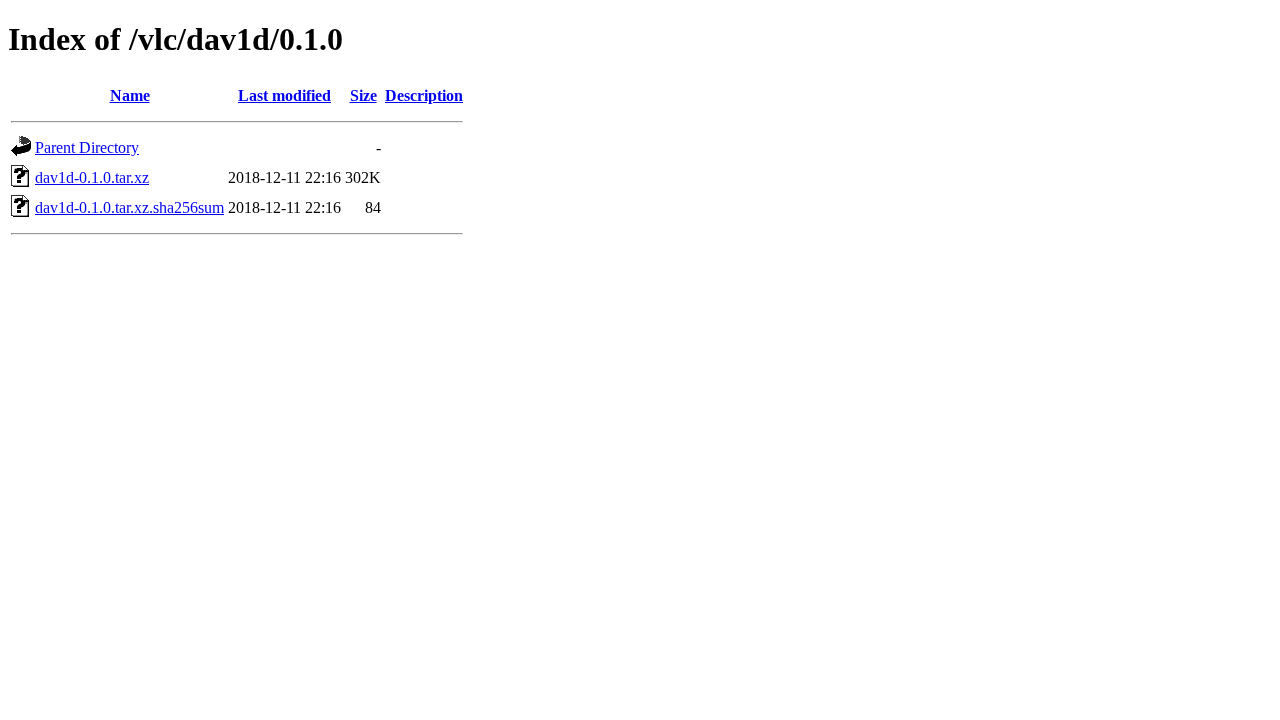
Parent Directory (87, 147)
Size (363, 95)
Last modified (284, 95)
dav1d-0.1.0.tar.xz (92, 177)
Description (424, 95)
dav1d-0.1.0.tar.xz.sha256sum (129, 207)
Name (130, 95)
